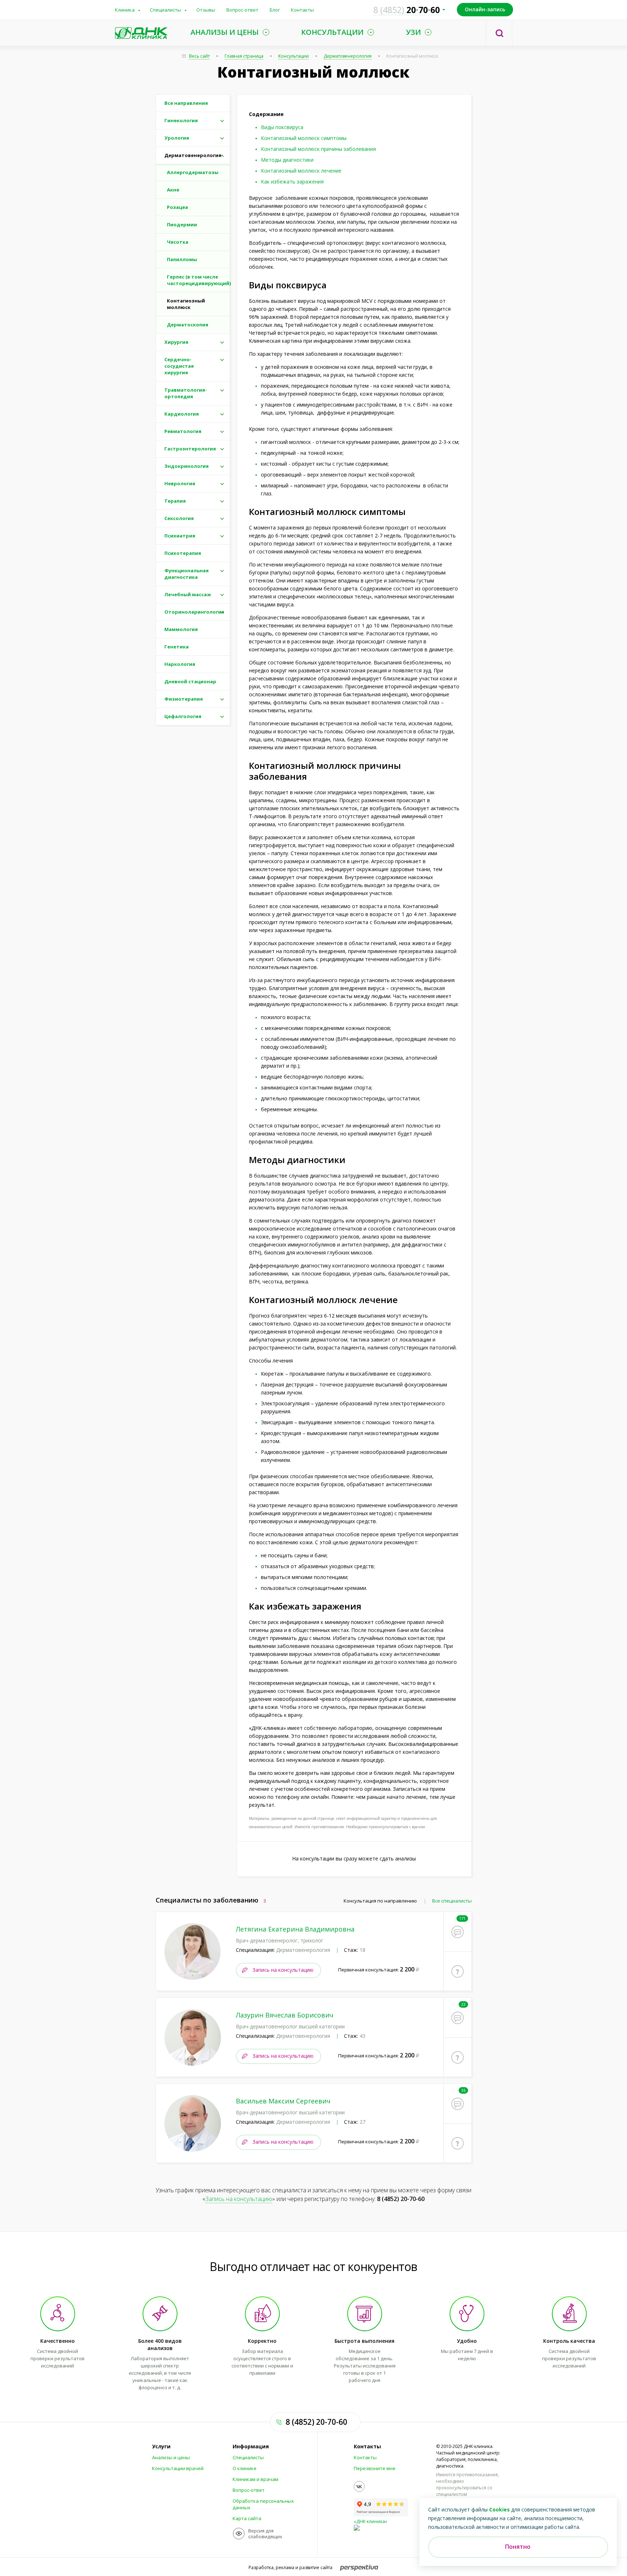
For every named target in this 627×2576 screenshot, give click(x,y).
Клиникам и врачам (255, 2479)
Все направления (186, 103)
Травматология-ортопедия (186, 393)
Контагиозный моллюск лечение (301, 171)
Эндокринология (187, 466)
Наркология (180, 664)
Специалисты (165, 10)
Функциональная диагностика (187, 574)
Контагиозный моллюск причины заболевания (318, 149)
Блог (275, 10)
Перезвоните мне (375, 2468)
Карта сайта (247, 2518)
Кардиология (182, 414)
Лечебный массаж (188, 594)
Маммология (181, 629)
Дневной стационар (190, 681)
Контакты (302, 10)
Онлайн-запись (485, 9)
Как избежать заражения (292, 182)
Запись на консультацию (283, 1970)
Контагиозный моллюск (186, 304)
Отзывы (206, 10)
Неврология (180, 483)
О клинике (245, 2468)
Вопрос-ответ (242, 10)
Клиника (125, 10)
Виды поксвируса (282, 127)
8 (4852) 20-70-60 (401, 2199)
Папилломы (182, 259)
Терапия (175, 501)
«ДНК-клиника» (370, 2521)
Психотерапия (183, 553)
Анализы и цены (171, 2457)
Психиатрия (180, 536)
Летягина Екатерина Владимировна (295, 1929)
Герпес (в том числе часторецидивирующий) (198, 280)
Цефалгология (183, 716)
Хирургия (176, 342)
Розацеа (177, 207)
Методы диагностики (287, 160)
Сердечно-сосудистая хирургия (179, 366)
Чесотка (178, 242)
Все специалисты (452, 1901)
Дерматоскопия (188, 325)
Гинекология (181, 120)
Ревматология (183, 431)
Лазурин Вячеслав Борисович (285, 2015)
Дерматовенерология (348, 56)
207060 (407, 10)
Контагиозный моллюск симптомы (304, 138)
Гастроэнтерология (190, 449)
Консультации (294, 56)
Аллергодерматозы (193, 172)
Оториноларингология (194, 612)
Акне (173, 190)
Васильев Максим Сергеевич (283, 2101)
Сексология (179, 518)
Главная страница (244, 56)
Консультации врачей (178, 2468)
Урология (177, 138)
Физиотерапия (184, 699)
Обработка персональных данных (263, 2504)
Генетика (177, 647)
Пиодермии (182, 224)
